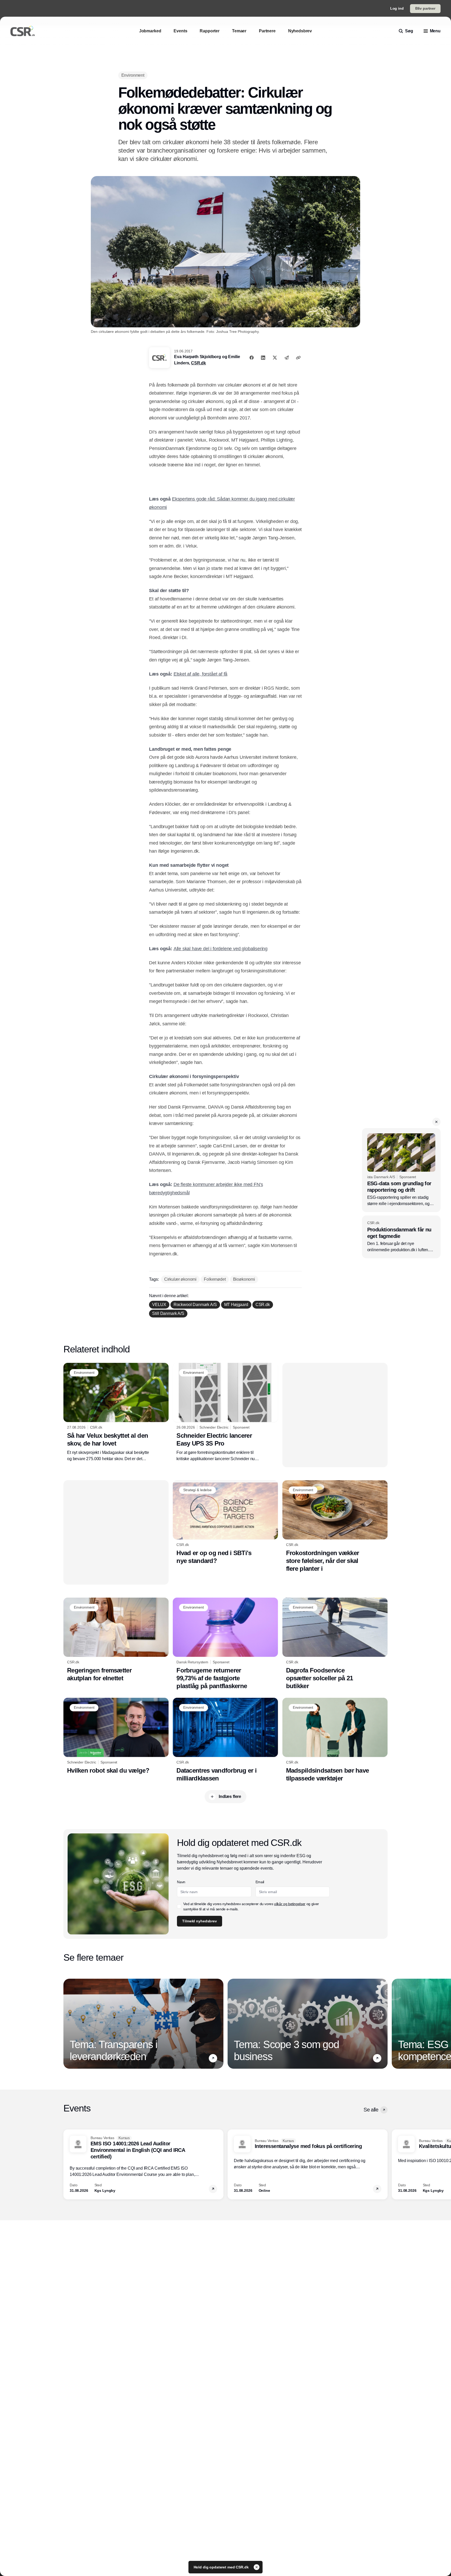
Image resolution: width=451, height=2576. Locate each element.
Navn (225, 102)
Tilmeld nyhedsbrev (244, 166)
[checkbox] (223, 149)
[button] (333, 39)
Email (226, 122)
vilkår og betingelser (243, 149)
